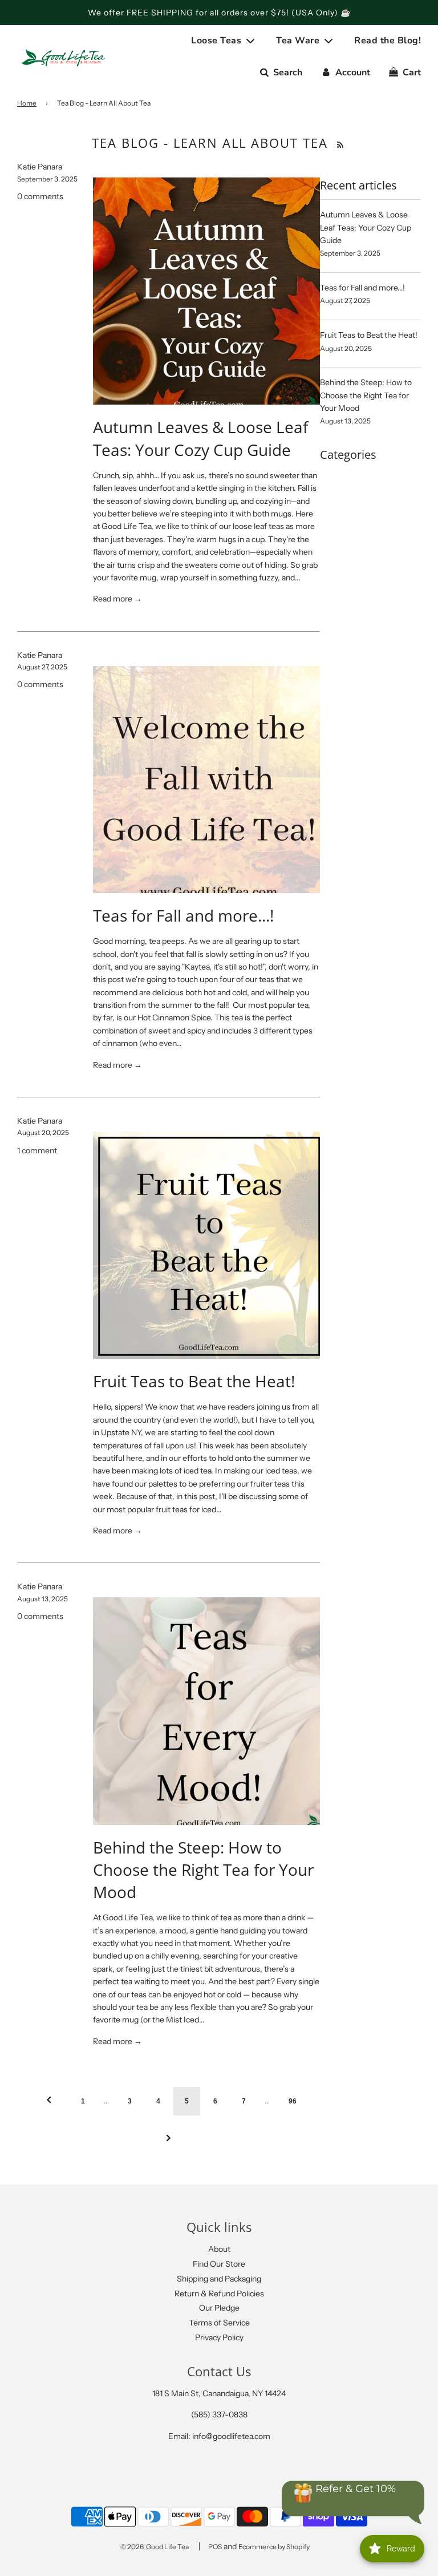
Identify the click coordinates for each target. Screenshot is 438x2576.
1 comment (37, 1150)
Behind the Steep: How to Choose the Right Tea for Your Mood (203, 1870)
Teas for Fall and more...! (183, 915)
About (219, 2249)
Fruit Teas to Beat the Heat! (194, 1381)
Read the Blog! (388, 41)
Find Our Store (219, 2264)
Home (27, 103)
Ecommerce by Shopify (274, 2547)
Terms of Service (219, 2323)
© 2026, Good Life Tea (155, 2547)
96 (293, 2101)
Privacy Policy (219, 2337)
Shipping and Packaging (219, 2279)
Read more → (117, 599)
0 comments (40, 196)
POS (215, 2547)
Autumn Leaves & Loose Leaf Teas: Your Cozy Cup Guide (200, 438)
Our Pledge (219, 2308)
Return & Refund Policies (219, 2294)
